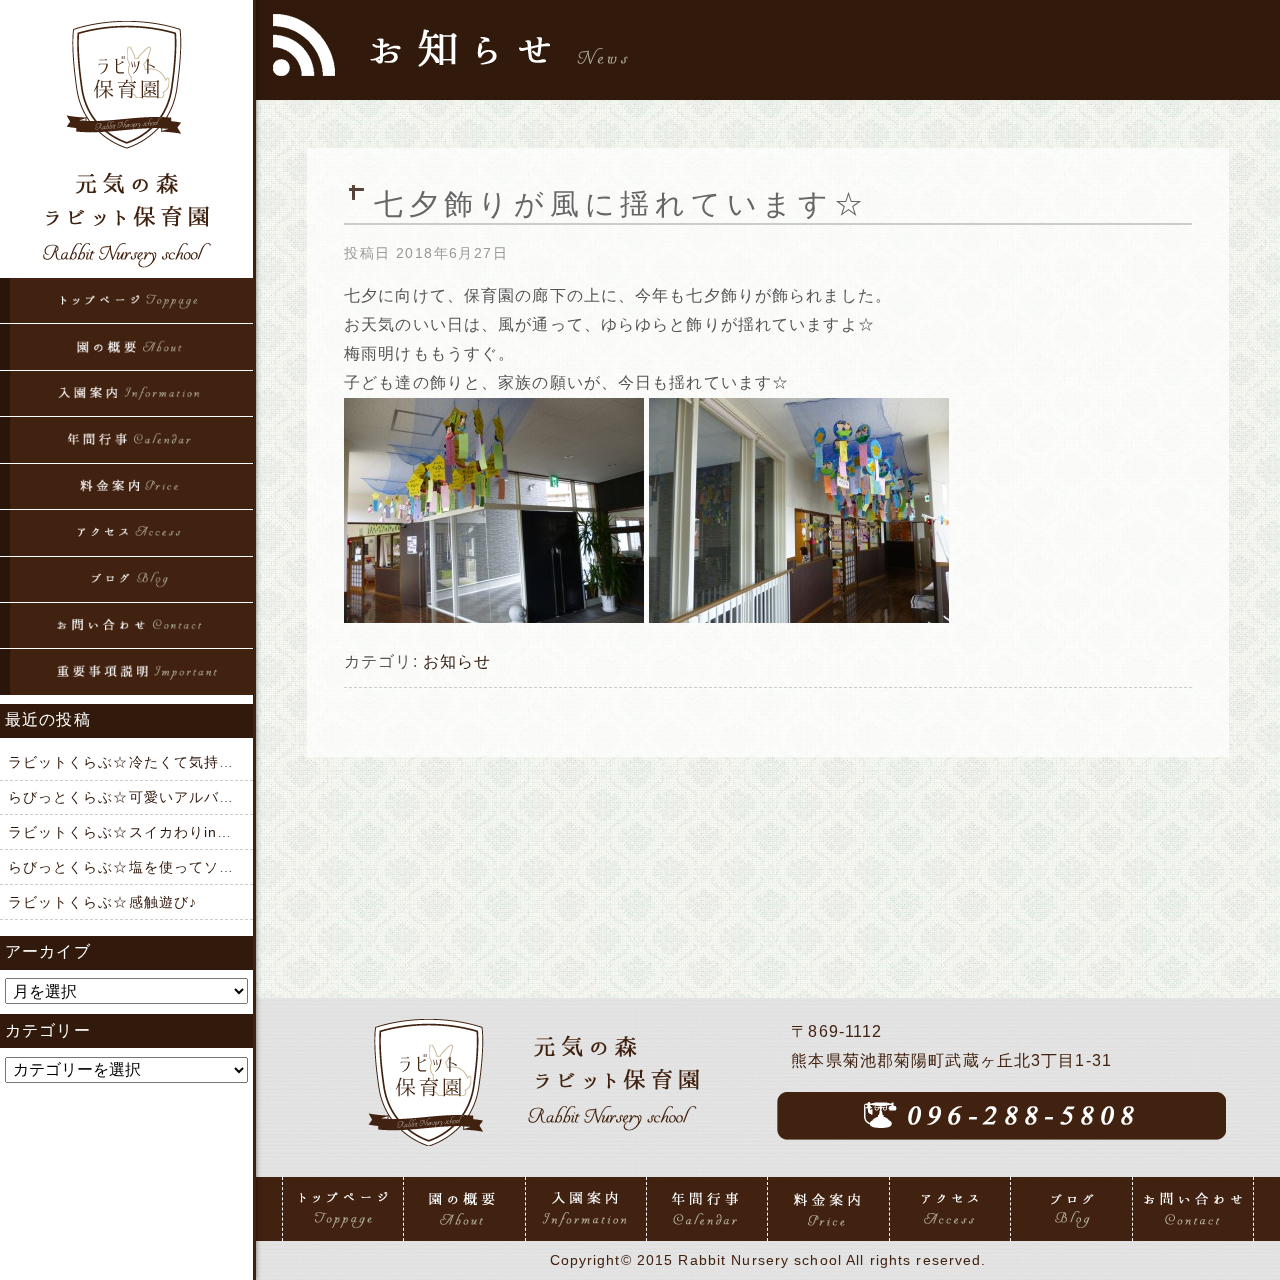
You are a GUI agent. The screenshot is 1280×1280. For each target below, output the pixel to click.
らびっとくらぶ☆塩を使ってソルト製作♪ (148, 867)
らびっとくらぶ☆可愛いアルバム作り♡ (144, 797)
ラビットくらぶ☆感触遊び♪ (103, 902)
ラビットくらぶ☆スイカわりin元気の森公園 (158, 832)
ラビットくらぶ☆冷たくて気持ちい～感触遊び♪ (171, 762)
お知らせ (457, 661)
